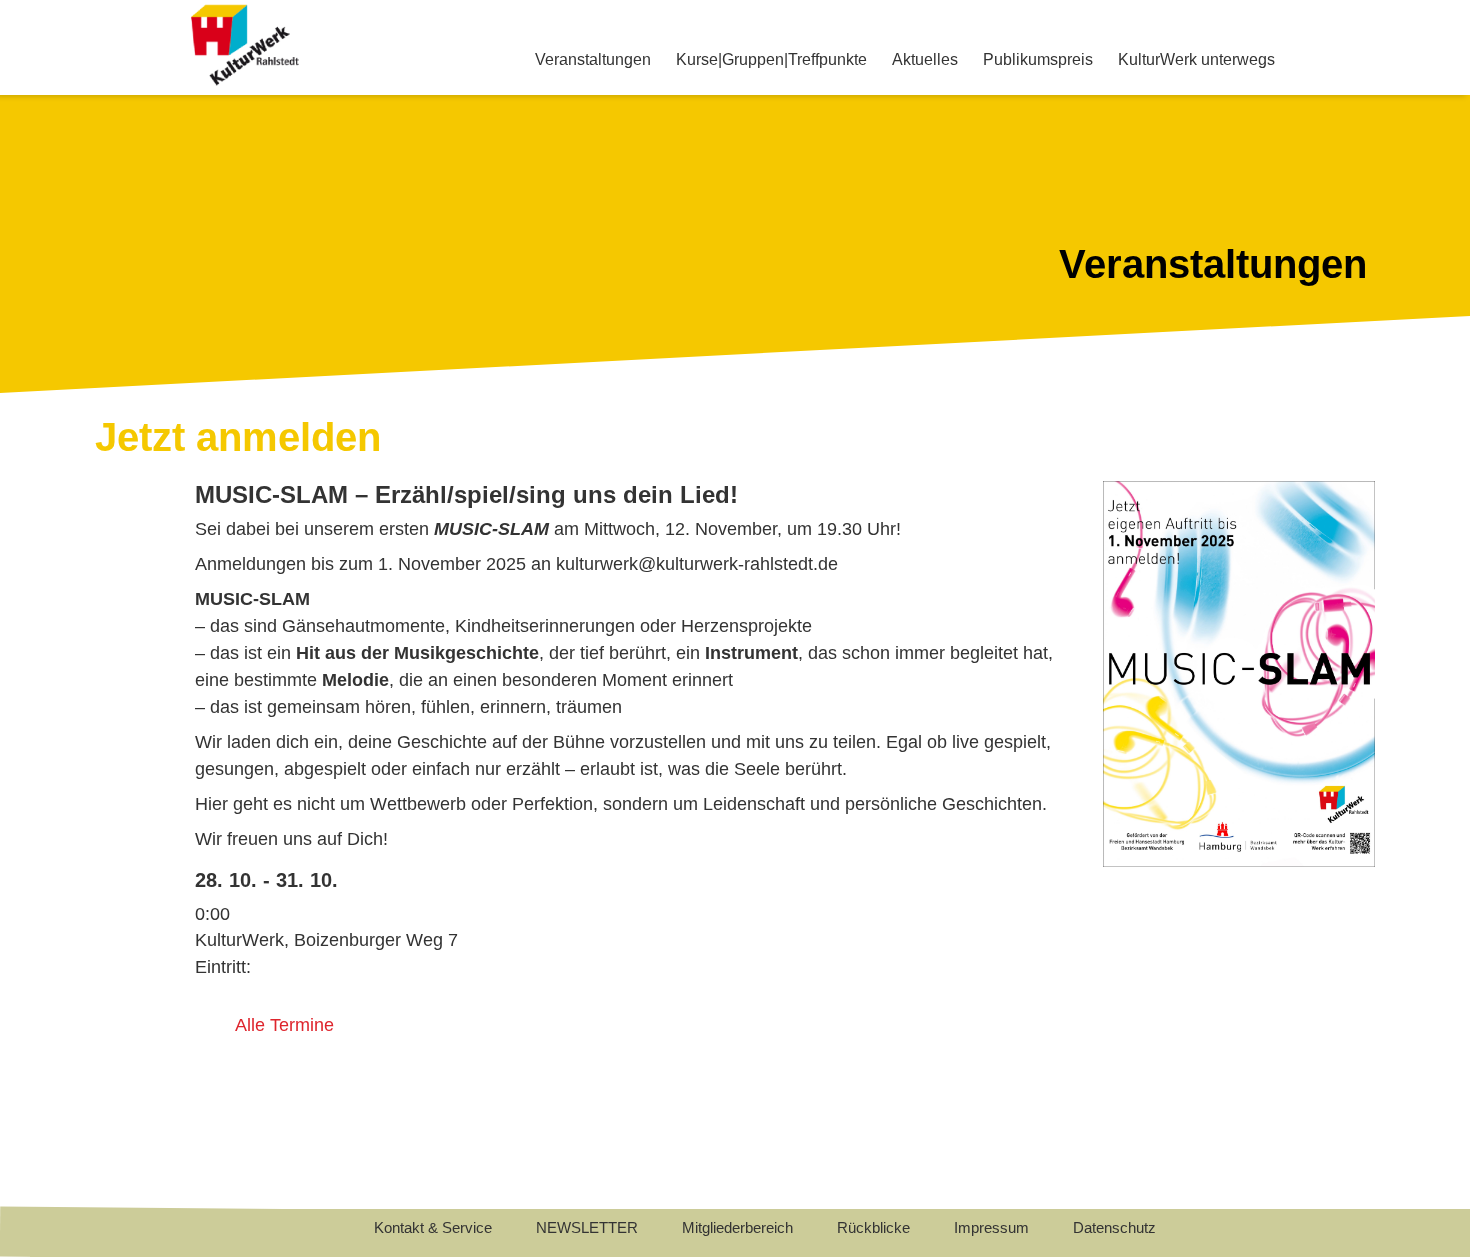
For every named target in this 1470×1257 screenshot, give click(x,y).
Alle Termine (284, 1025)
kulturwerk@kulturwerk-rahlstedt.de (697, 564)
